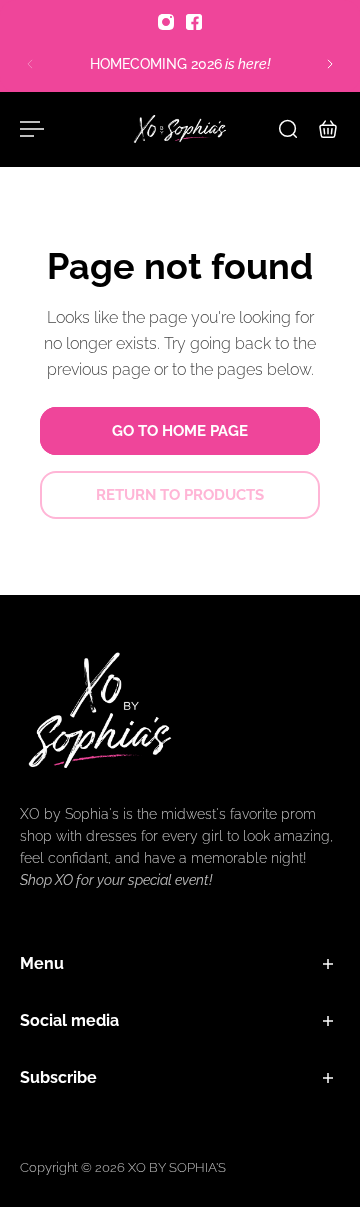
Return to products (180, 495)
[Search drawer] (288, 129)
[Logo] (180, 129)
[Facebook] (194, 22)
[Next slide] (330, 64)
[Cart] (328, 129)
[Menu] (32, 129)
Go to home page (180, 431)
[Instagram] (166, 22)
